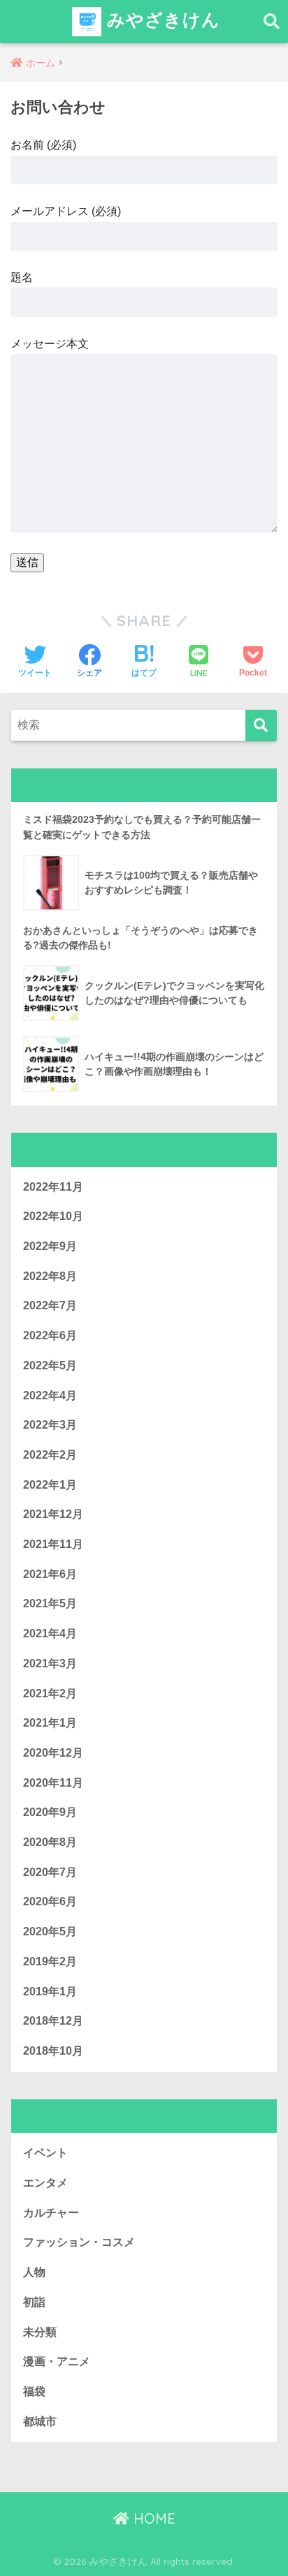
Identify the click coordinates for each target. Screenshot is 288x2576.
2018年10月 (53, 2051)
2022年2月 (50, 1455)
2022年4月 (50, 1395)
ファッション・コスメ (79, 2242)
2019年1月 (50, 1991)
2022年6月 (50, 1335)
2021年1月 (50, 1723)
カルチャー (51, 2213)
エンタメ (45, 2183)
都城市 (40, 2421)
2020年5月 (50, 1931)
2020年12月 (53, 1753)
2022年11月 (53, 1187)
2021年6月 (50, 1574)
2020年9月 (50, 1812)
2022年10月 (53, 1216)
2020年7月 (50, 1872)
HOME (152, 2518)
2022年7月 (50, 1305)
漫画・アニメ (57, 2361)
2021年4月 (50, 1633)
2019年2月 (50, 1961)
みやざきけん (161, 19)
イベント (45, 2153)
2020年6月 (50, 1901)
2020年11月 (53, 1783)
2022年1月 (50, 1485)
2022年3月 (50, 1425)
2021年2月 (50, 1693)
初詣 (34, 2302)
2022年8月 (50, 1276)
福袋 (34, 2391)
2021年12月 (53, 1514)
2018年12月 (53, 2021)
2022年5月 (50, 1365)
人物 (34, 2272)
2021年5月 (50, 1603)
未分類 (40, 2332)
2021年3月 (50, 1663)
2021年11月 (53, 1544)
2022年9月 (50, 1246)
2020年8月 (50, 1842)
